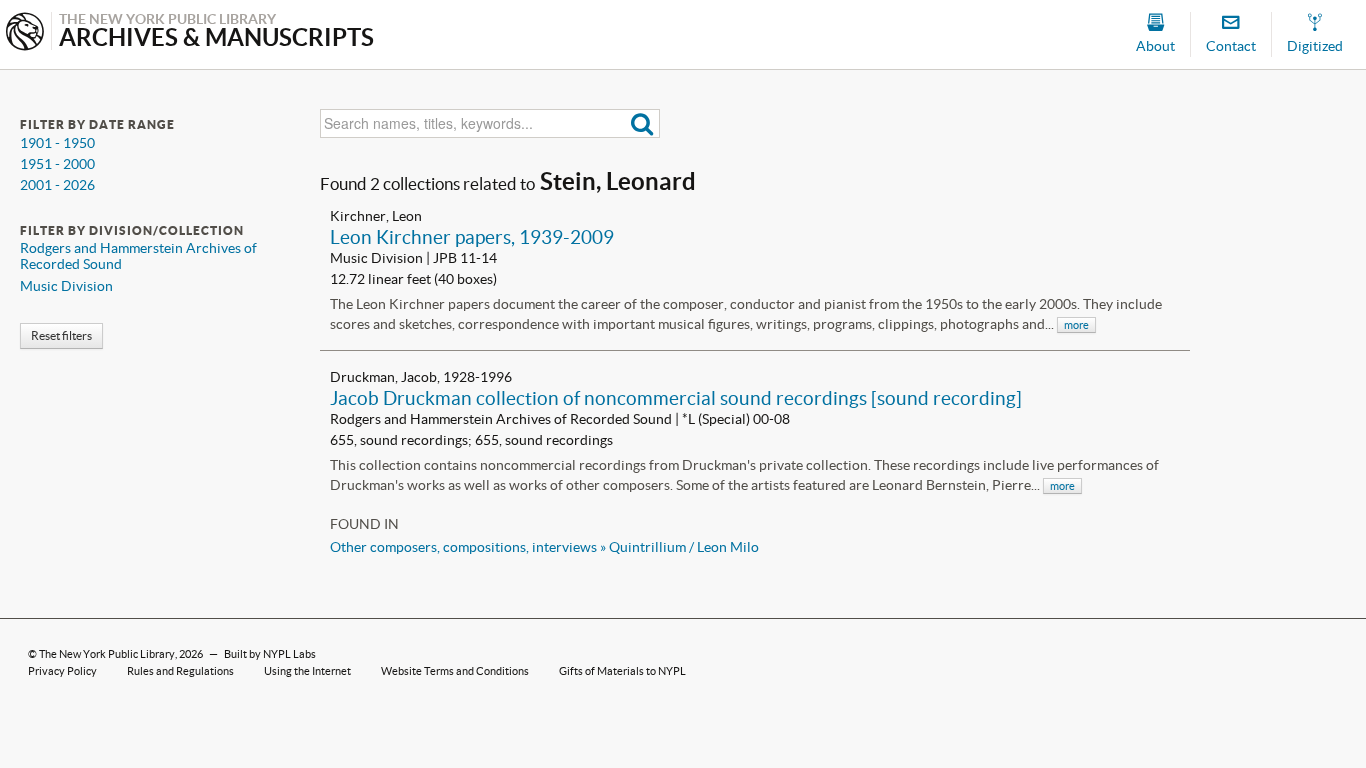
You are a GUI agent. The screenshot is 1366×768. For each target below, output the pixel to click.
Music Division (66, 286)
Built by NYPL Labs (270, 654)
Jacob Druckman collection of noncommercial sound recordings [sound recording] (676, 398)
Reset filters (61, 335)
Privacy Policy (62, 671)
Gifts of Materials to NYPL (622, 671)
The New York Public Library (107, 654)
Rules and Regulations (180, 671)
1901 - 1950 (57, 143)
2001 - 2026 (57, 185)
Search (642, 123)
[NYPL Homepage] (25, 33)
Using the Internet (307, 671)
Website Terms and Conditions (455, 671)
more (1076, 325)
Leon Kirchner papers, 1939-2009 (472, 237)
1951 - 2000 (57, 164)
